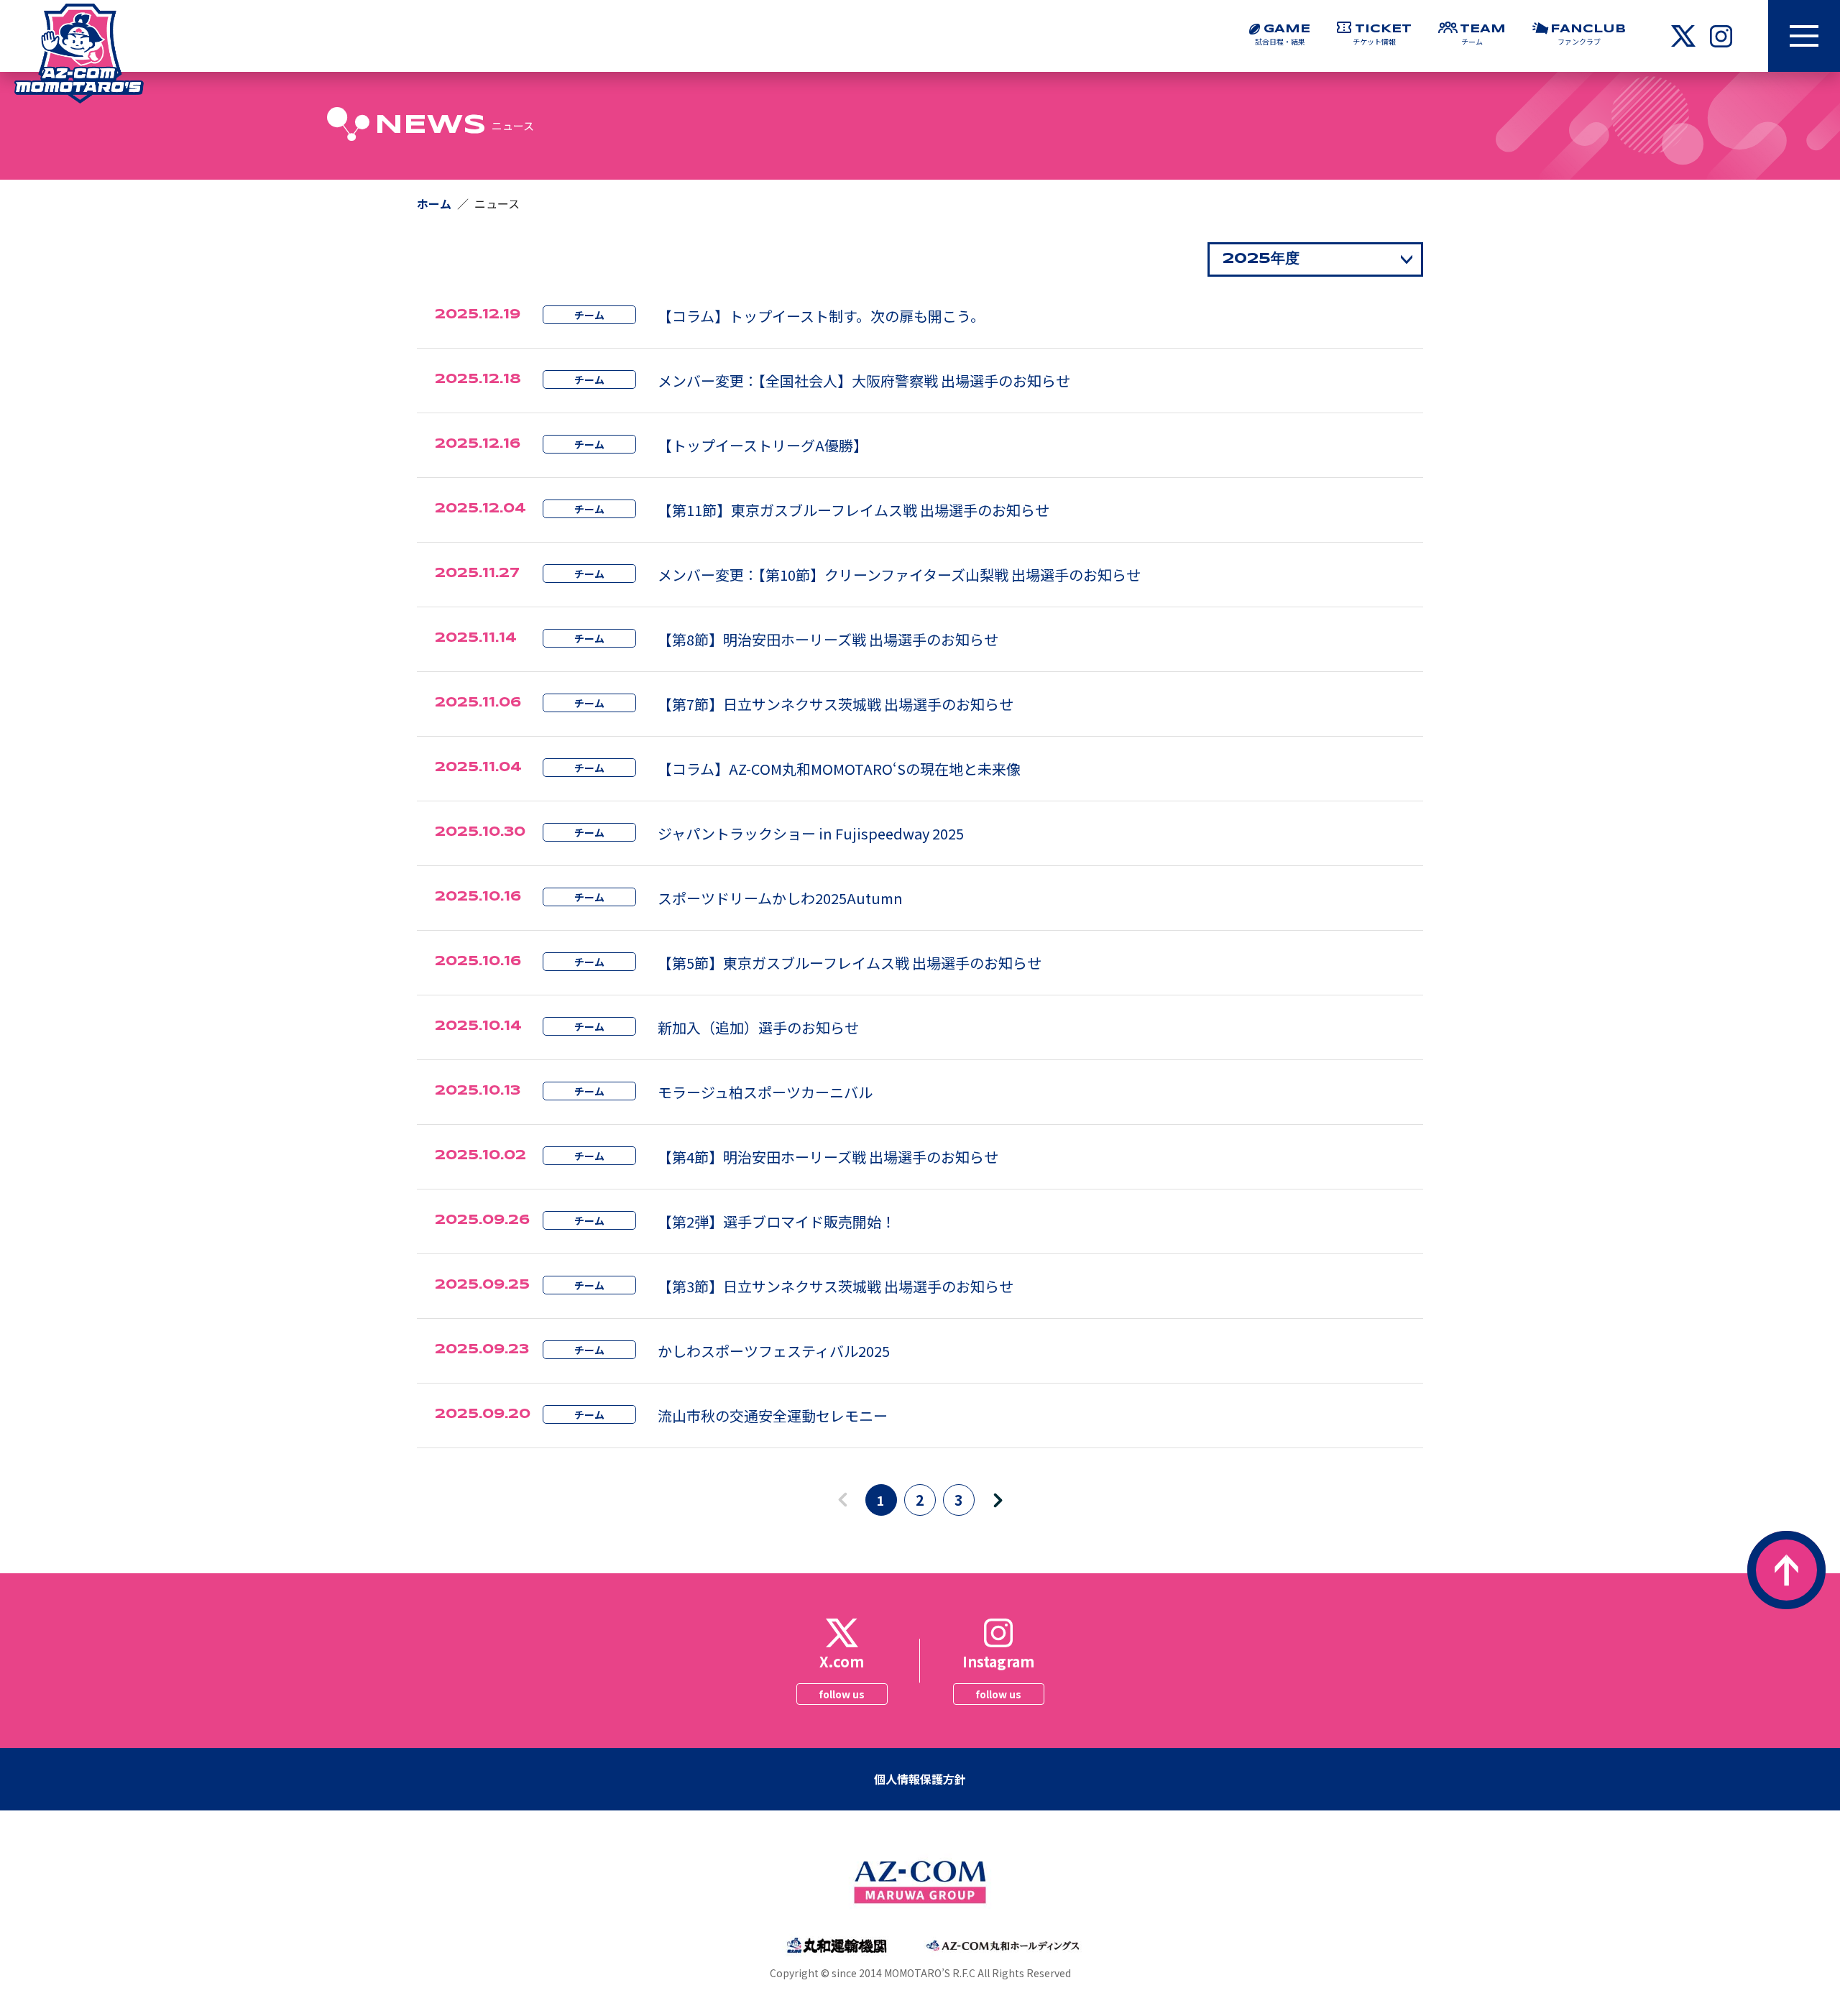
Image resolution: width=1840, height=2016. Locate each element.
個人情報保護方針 (920, 1779)
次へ (1006, 1502)
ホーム (434, 203)
